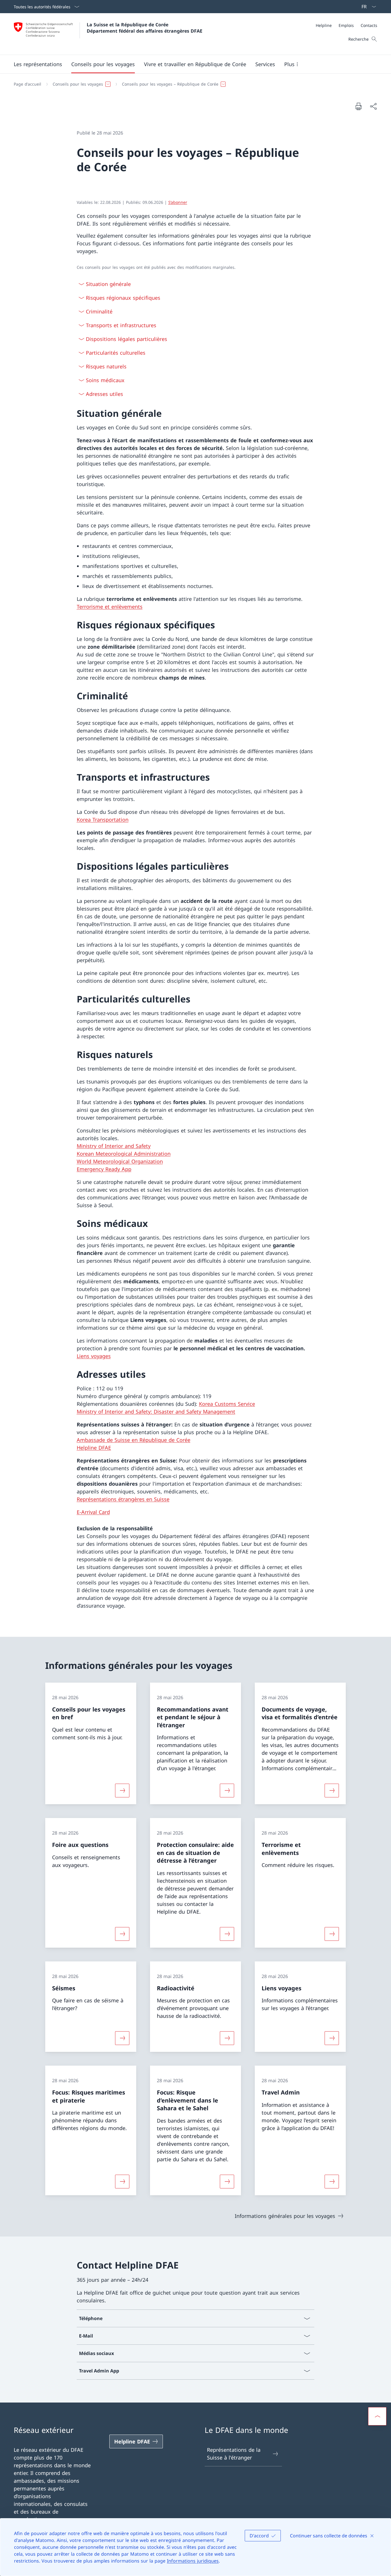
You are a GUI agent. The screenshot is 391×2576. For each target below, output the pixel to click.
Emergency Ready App (104, 1169)
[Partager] (373, 106)
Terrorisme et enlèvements (110, 607)
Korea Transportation (103, 820)
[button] (38, 64)
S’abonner (178, 202)
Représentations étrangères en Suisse (123, 1499)
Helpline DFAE (94, 1448)
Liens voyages (94, 1356)
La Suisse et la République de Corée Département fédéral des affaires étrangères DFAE (145, 28)
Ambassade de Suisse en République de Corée (134, 1440)
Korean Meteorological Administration (124, 1154)
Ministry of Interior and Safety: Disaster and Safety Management (156, 1412)
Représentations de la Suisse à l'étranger (234, 2454)
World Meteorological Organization (120, 1161)
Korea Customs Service (227, 1404)
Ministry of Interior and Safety (114, 1146)
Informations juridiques (193, 2561)
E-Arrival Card (93, 1512)
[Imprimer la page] (358, 106)
